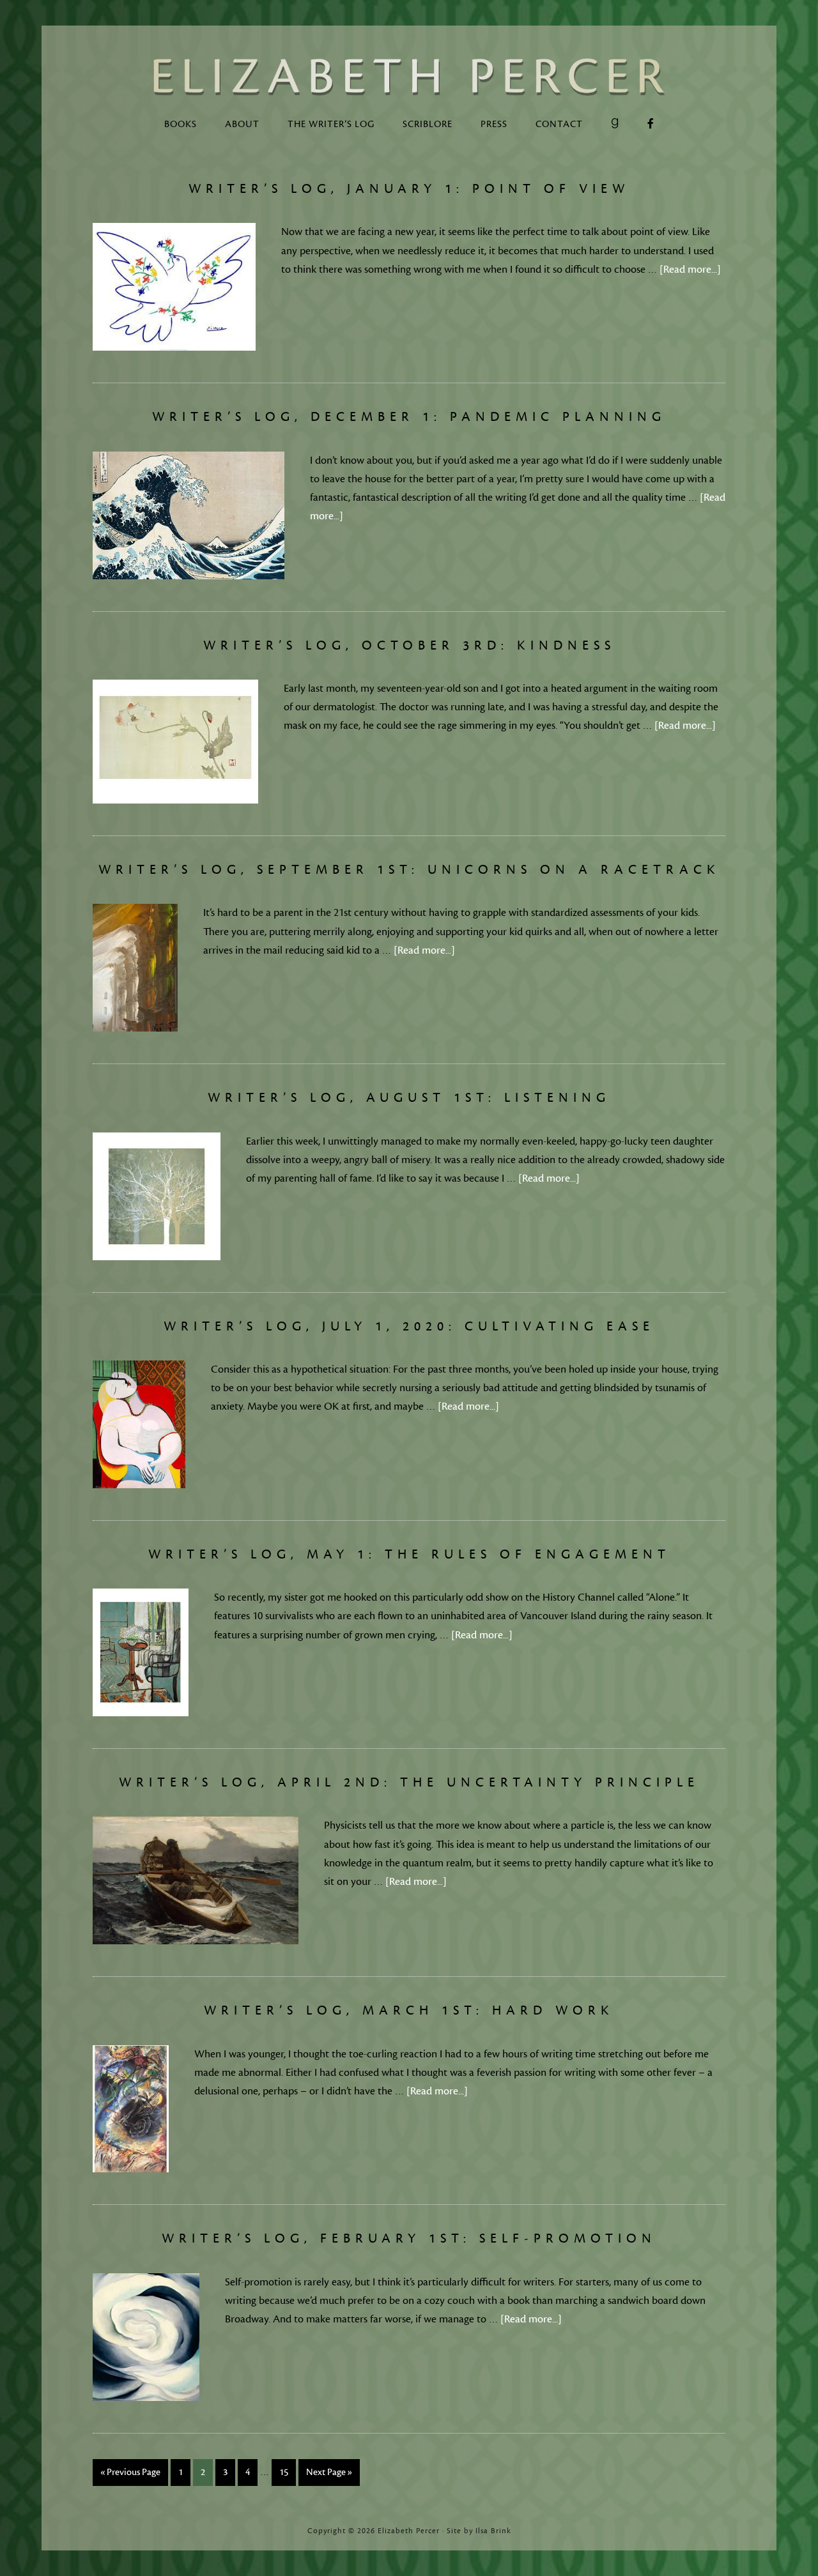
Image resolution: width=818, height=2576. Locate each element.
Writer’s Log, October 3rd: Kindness (409, 645)
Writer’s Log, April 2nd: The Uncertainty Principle (409, 1782)
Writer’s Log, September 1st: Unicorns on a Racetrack (409, 870)
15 (284, 2472)
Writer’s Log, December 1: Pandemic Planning (409, 417)
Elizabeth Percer (409, 77)
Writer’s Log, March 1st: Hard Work (409, 2010)
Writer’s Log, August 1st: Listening (409, 1098)
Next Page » (329, 2472)
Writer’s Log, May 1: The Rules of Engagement (409, 1554)
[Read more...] (690, 270)
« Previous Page (130, 2472)
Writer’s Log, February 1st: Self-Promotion (409, 2238)
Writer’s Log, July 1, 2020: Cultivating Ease (409, 1326)
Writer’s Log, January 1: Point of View (409, 189)
